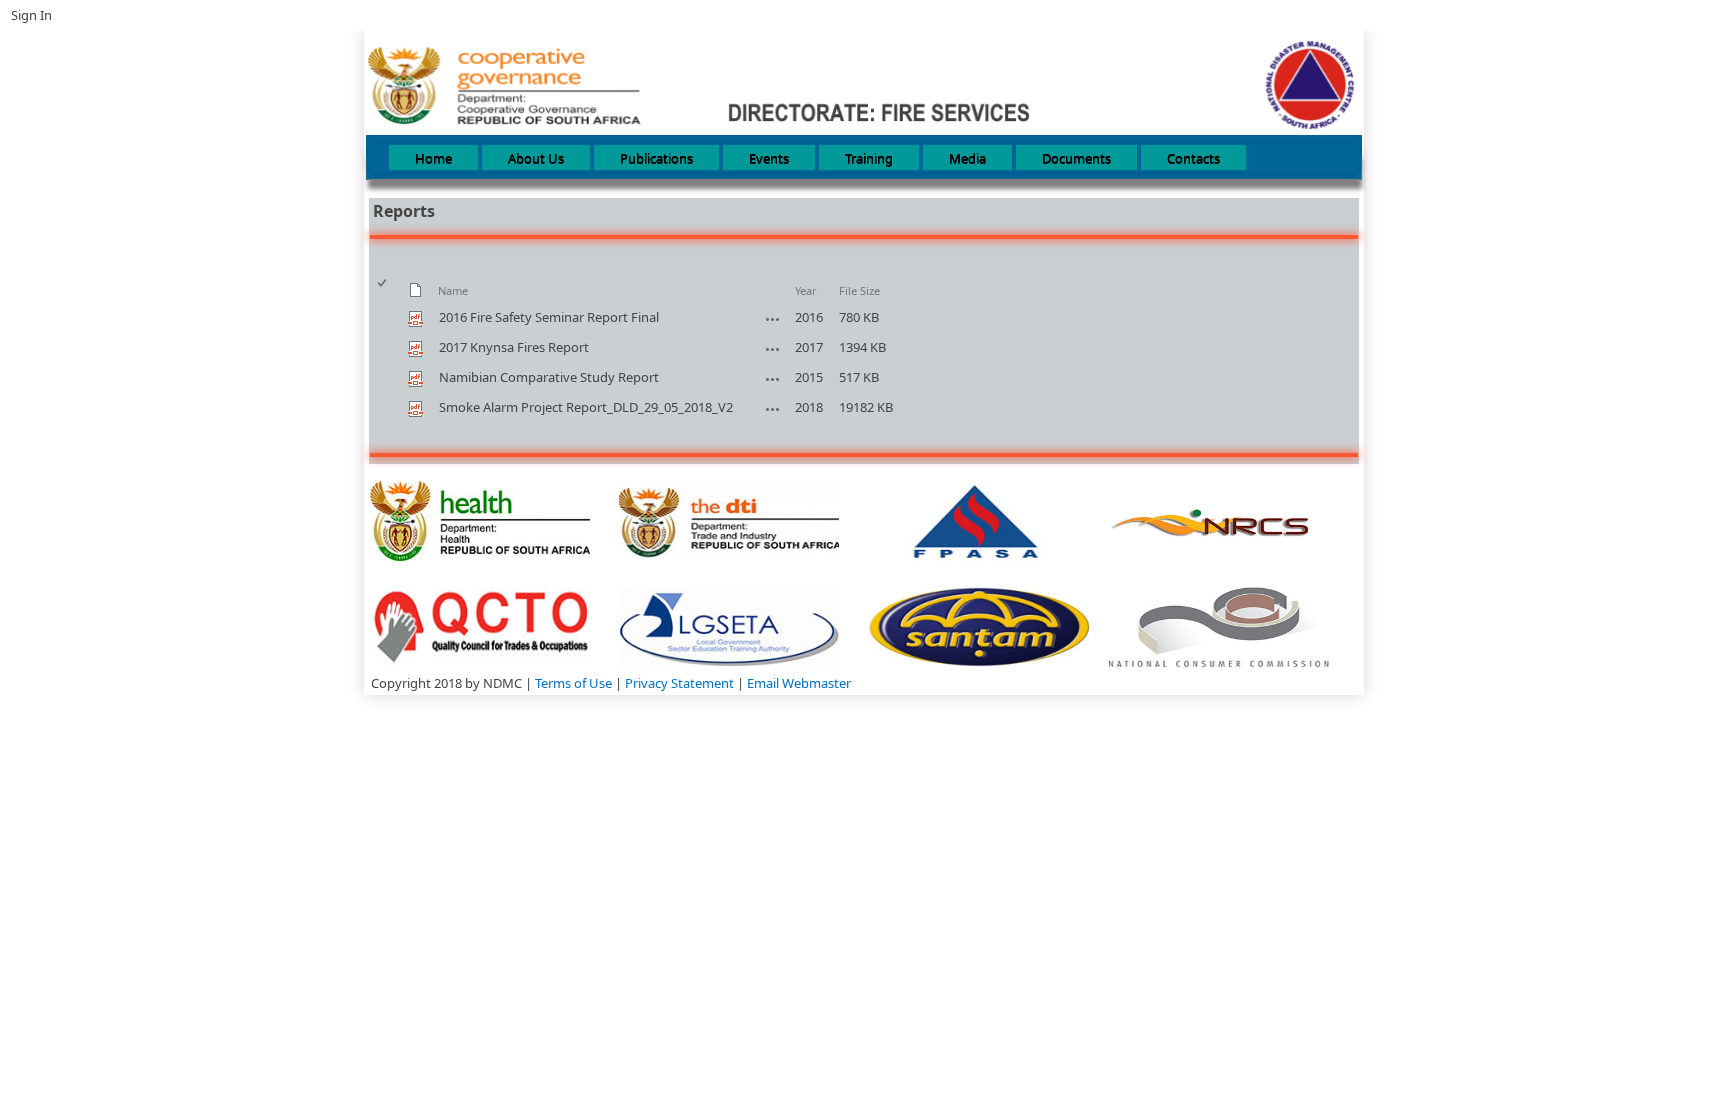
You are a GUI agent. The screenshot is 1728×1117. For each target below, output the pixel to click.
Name (453, 290)
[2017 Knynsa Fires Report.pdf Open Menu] (773, 349)
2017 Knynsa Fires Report (514, 347)
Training (869, 158)
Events (769, 158)
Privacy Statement (681, 683)
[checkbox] (383, 290)
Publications (656, 158)
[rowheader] (387, 318)
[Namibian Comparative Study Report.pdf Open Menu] (773, 379)
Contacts (1193, 158)
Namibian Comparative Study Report (549, 377)
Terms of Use (575, 683)
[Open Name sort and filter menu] (445, 300)
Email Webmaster (799, 683)
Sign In (31, 15)
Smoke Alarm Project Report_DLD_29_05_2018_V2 (586, 407)
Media (967, 158)
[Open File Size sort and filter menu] (846, 300)
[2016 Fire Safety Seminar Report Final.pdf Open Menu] (773, 319)
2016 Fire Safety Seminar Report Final (549, 317)
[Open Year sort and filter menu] (802, 300)
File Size (859, 290)
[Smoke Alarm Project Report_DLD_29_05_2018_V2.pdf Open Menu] (773, 409)
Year (806, 290)
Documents (1076, 158)
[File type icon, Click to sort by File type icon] (416, 293)
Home (433, 158)
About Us (536, 158)
